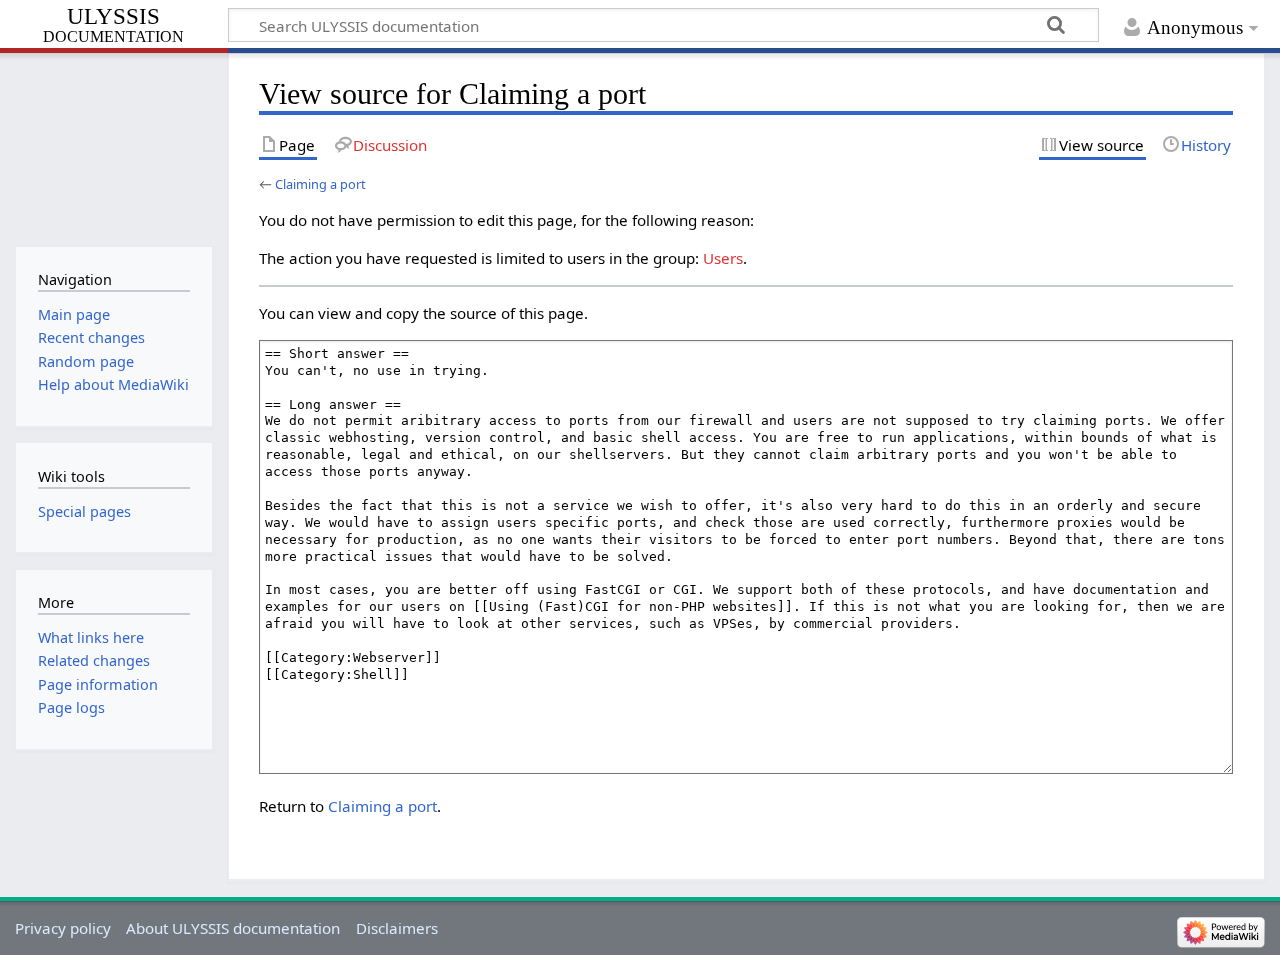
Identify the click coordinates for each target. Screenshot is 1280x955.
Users (723, 258)
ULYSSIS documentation (113, 26)
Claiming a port (320, 184)
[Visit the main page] (113, 147)
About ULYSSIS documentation (233, 928)
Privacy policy (63, 928)
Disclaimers (397, 928)
